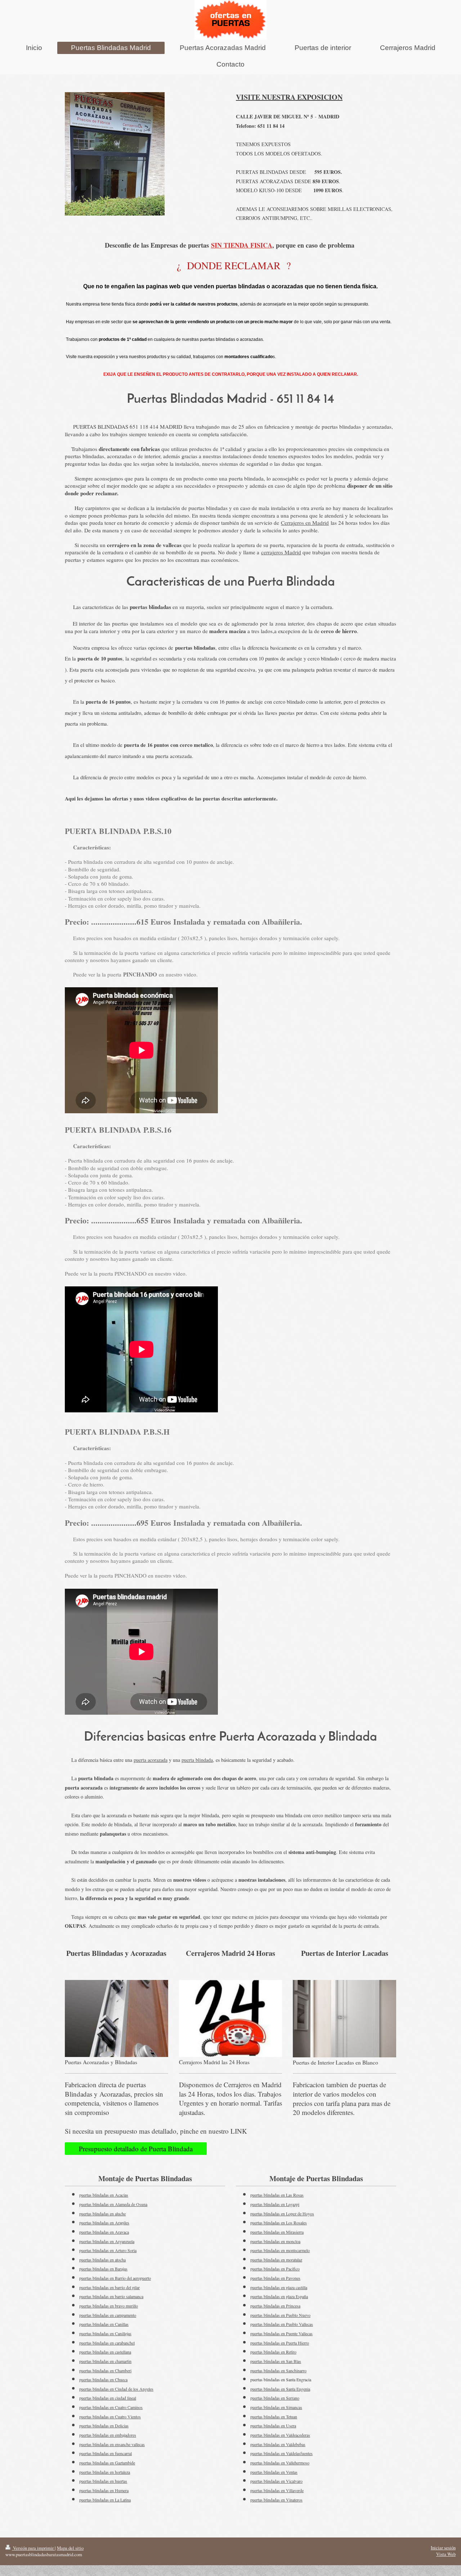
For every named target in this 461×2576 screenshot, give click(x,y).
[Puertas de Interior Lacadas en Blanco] (344, 2019)
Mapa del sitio (70, 2548)
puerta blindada (197, 1760)
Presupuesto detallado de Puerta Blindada (136, 2149)
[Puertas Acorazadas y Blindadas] (117, 2019)
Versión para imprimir (33, 2548)
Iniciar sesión (443, 2548)
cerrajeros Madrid (281, 552)
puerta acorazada (151, 1760)
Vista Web (446, 2554)
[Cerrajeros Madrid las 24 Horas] (231, 2019)
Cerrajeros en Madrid (305, 523)
